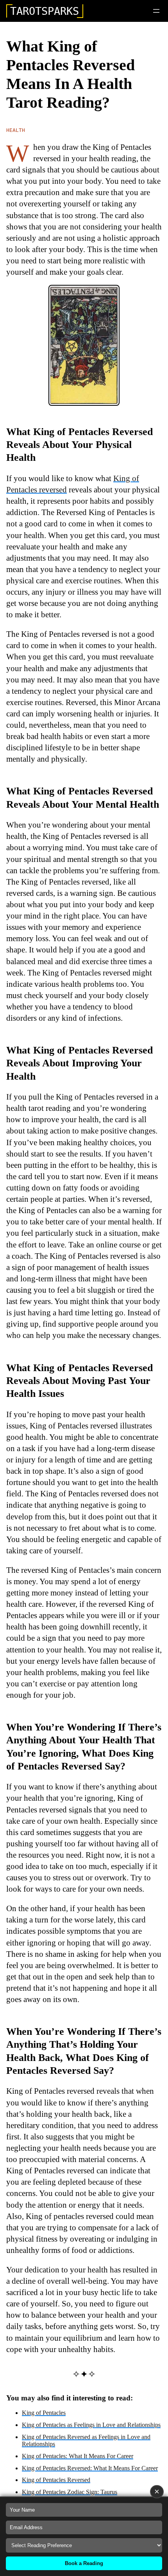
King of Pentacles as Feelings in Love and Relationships (91, 2425)
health (16, 130)
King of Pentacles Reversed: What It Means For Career (90, 2468)
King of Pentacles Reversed (56, 2480)
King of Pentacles (44, 2413)
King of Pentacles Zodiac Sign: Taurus (70, 2492)
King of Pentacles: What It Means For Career (78, 2456)
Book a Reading (84, 2563)
